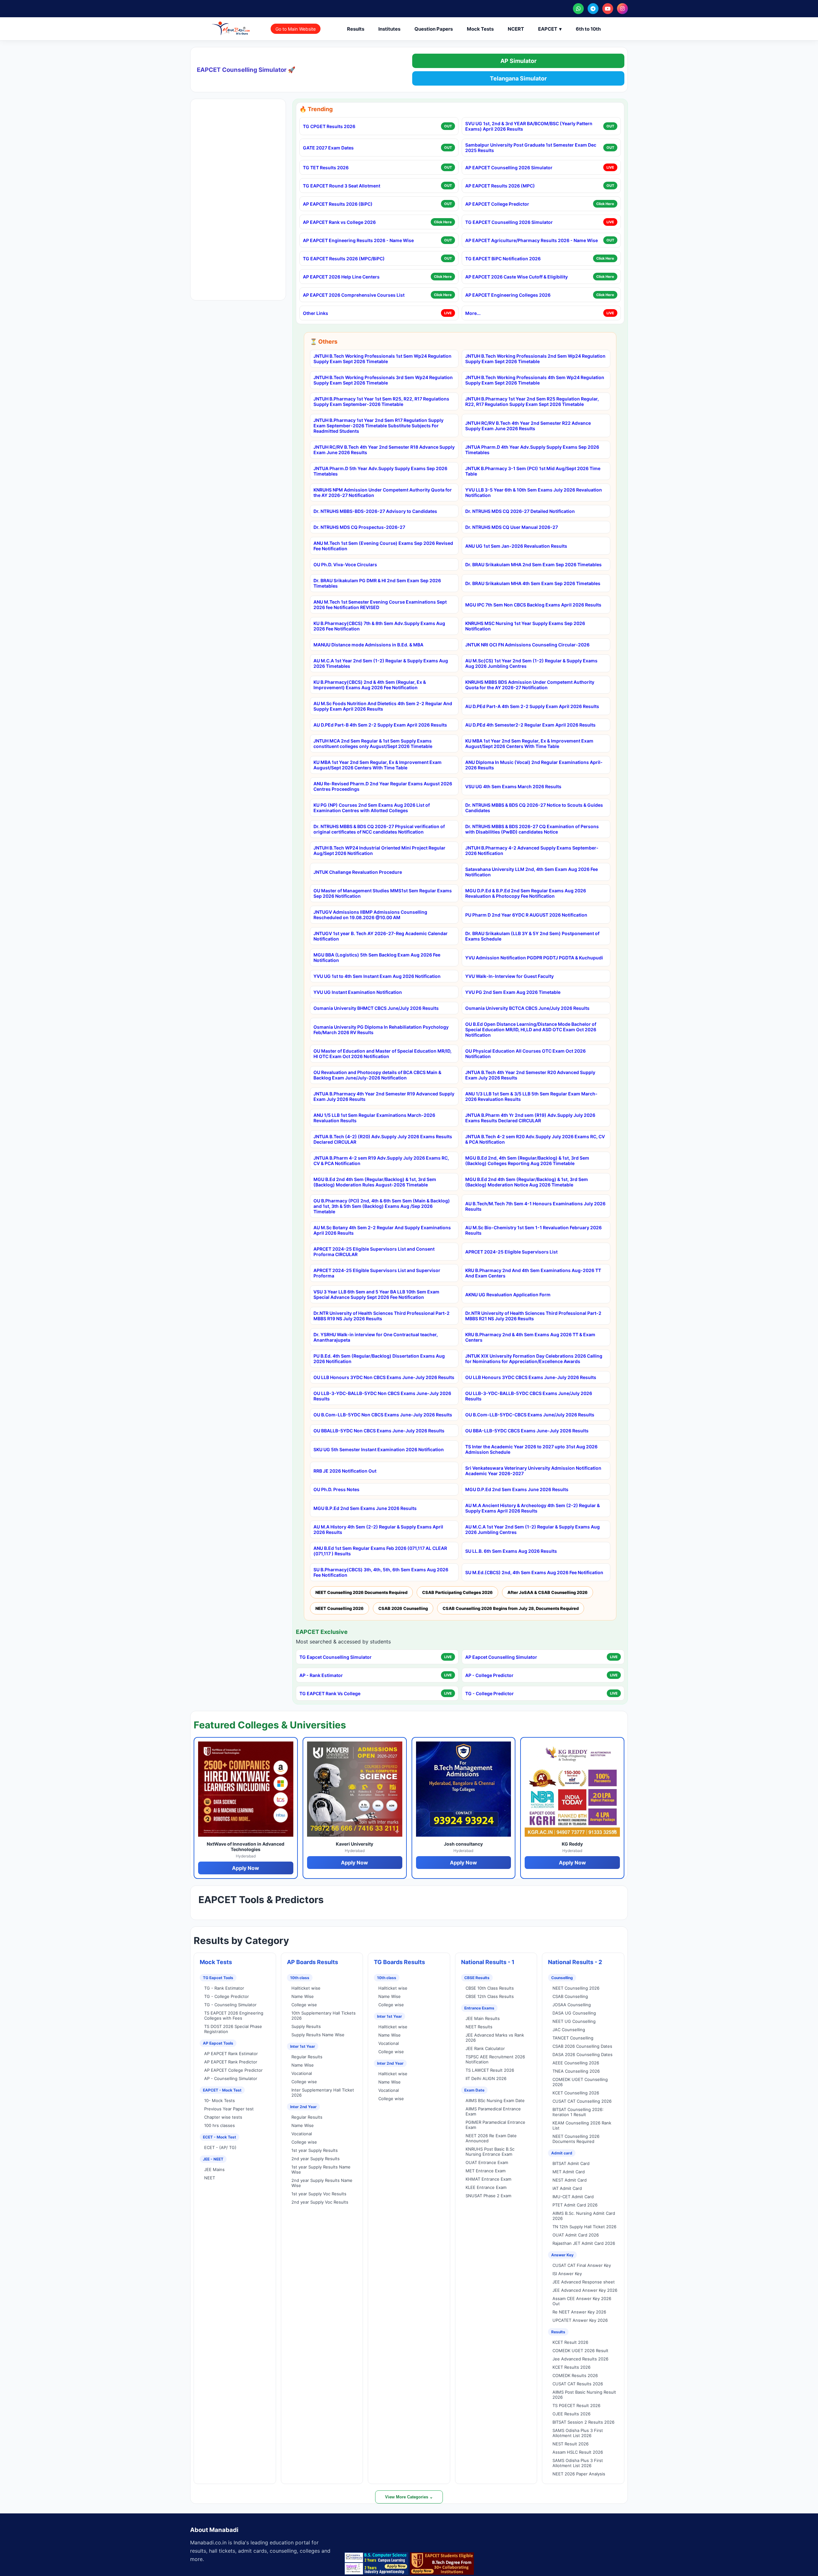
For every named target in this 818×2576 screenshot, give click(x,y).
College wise (304, 2005)
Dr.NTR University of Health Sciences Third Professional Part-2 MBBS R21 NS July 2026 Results (533, 1316)
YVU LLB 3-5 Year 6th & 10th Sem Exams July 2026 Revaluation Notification (534, 492)
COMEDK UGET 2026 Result (580, 2351)
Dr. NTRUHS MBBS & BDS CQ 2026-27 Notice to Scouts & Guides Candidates (534, 808)
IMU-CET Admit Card (573, 2197)
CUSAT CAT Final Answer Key (582, 2265)
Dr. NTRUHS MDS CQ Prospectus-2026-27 (359, 527)
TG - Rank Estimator (224, 1988)
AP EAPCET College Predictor (497, 204)
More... (473, 313)
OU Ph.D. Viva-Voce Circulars (345, 564)
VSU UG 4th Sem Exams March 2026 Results (513, 786)
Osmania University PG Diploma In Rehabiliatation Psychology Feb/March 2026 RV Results (381, 1030)
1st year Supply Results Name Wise (321, 2169)
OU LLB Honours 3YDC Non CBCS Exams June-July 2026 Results (384, 1377)
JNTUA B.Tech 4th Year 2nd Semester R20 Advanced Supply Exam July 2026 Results (530, 1075)
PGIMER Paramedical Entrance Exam (495, 2125)
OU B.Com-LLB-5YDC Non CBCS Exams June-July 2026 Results (383, 1415)
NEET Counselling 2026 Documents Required (361, 1592)
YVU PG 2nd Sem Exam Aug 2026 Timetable (513, 992)
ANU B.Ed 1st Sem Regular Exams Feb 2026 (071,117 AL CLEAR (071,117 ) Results (380, 1551)
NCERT (516, 29)
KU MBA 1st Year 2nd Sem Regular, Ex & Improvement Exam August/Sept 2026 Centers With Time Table (529, 743)
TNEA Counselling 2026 (576, 2071)
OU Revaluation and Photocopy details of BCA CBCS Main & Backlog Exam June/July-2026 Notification (377, 1075)
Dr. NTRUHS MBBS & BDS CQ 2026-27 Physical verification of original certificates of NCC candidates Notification (379, 829)
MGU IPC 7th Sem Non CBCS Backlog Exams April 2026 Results (533, 605)
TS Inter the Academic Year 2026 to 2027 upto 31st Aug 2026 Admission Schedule (531, 1449)
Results (356, 29)
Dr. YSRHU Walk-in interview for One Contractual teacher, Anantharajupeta (376, 1337)
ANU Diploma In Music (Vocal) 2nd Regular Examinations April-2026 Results (534, 765)
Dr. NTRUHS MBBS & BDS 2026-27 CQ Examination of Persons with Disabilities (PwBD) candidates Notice (532, 829)
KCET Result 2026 (570, 2342)
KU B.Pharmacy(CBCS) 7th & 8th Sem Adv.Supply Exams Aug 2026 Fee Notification (379, 626)
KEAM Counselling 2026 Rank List (582, 2125)
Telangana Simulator (518, 78)
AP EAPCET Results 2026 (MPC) (500, 186)
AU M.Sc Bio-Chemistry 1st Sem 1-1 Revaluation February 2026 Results (533, 1230)
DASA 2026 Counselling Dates (583, 2054)
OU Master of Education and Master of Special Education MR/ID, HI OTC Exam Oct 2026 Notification (382, 1054)
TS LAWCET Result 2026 (490, 2070)
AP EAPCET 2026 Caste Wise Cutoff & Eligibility (517, 277)
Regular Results (307, 2057)
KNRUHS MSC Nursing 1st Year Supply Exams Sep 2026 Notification (525, 626)
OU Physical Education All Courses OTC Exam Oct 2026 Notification (525, 1054)
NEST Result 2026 (571, 2444)
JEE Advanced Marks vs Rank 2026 (495, 2038)
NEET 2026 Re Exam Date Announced (491, 2138)
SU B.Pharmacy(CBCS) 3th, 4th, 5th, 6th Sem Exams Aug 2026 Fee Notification (381, 1572)
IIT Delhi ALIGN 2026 (486, 2078)
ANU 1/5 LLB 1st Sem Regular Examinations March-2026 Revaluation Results (374, 1118)
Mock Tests (480, 29)
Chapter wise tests (223, 2117)
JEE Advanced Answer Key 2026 (585, 2290)
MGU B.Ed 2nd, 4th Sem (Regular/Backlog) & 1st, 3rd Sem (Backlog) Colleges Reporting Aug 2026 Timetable (527, 1161)
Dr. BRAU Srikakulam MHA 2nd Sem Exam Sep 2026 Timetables (533, 564)
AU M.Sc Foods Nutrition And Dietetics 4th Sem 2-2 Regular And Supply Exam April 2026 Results (383, 706)
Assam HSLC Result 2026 (578, 2452)
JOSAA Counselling (572, 2005)
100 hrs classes (220, 2125)
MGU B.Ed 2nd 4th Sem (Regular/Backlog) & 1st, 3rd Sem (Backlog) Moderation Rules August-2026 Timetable (375, 1182)
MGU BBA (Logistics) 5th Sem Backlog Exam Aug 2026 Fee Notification (377, 957)
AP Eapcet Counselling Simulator (501, 1657)
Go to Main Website (296, 29)
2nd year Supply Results (316, 2159)
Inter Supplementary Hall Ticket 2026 (323, 2092)
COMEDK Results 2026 (575, 2375)
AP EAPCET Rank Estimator (231, 2054)
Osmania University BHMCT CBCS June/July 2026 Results (376, 1008)
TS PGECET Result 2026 (576, 2405)
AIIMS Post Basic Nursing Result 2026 (584, 2395)
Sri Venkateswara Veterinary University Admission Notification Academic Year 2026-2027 (533, 1471)
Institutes (389, 29)
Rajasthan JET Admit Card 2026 (584, 2243)
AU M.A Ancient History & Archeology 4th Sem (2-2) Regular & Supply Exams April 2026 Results (532, 1508)
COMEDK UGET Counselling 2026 (580, 2082)
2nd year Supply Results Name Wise (322, 2183)
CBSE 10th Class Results (490, 1988)
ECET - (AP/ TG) (220, 2147)
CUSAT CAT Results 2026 (578, 2384)
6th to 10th (588, 29)
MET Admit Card (569, 2172)
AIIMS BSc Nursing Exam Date (495, 2100)
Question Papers (434, 29)
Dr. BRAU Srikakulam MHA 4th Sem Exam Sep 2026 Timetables (533, 583)
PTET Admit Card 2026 (575, 2205)
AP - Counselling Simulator (231, 2078)
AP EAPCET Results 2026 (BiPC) (338, 204)
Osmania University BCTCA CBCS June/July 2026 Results (527, 1008)
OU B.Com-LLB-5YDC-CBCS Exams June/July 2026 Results (530, 1415)
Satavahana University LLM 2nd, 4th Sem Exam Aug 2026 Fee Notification (532, 872)
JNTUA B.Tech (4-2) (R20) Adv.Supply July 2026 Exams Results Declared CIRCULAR (383, 1139)
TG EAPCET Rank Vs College (330, 1693)
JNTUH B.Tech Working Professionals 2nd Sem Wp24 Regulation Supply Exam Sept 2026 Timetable (535, 359)
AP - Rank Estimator (321, 1675)
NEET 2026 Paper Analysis (579, 2474)
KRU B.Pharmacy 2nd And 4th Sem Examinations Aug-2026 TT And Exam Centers (533, 1273)
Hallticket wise (306, 1988)
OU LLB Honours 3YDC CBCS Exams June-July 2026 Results (531, 1377)
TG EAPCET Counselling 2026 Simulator (509, 222)
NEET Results (479, 2027)
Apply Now (246, 1868)
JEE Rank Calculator (485, 2048)
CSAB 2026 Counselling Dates (582, 2046)
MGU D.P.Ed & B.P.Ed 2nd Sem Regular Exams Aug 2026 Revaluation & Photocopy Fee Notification (526, 893)
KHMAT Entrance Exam (488, 2179)
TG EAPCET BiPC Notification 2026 (503, 259)
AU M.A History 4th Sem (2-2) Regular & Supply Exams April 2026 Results (378, 1529)
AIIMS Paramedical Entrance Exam (493, 2111)
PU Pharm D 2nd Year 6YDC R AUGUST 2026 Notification (526, 915)
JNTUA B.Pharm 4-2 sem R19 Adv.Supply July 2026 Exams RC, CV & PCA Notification (381, 1161)
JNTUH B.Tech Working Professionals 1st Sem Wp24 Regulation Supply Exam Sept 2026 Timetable (382, 359)
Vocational (302, 2073)
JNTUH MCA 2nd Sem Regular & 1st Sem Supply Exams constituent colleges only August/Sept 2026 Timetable (373, 743)
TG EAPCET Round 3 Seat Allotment (342, 186)
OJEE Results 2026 (571, 2414)
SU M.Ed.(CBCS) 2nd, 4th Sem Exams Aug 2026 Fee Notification (534, 1572)
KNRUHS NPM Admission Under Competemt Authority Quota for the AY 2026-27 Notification (383, 492)
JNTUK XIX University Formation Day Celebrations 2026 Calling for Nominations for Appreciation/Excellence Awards (534, 1359)
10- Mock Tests (220, 2100)
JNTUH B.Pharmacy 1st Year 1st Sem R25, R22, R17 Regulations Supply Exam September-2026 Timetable (381, 401)
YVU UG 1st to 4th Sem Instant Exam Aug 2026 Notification (377, 976)
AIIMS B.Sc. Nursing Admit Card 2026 (584, 2216)
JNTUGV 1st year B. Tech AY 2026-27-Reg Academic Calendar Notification (381, 936)
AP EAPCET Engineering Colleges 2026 (508, 295)
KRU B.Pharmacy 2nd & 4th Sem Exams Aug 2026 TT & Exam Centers (530, 1337)
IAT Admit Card (567, 2188)
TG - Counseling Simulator (230, 2005)
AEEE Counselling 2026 (576, 2063)
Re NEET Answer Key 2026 (579, 2312)
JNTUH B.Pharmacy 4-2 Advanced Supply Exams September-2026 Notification (532, 850)
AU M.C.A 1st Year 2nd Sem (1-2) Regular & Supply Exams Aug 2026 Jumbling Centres (532, 1529)
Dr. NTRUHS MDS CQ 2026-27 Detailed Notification (520, 511)
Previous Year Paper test (229, 2109)
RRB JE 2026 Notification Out (345, 1471)
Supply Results (306, 2026)
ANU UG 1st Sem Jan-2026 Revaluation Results (516, 546)
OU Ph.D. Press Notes (336, 1489)
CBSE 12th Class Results (490, 1996)
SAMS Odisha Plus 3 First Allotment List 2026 (578, 2433)
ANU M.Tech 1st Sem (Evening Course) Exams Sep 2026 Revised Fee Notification (383, 546)
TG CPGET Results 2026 (329, 126)
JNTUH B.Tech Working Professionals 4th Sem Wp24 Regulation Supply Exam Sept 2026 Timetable (535, 380)
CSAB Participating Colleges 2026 (457, 1592)
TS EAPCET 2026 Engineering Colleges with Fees (234, 2016)
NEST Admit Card (570, 2180)
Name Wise (303, 1996)
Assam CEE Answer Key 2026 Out (582, 2301)
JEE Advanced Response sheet (584, 2282)
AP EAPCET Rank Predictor (231, 2062)
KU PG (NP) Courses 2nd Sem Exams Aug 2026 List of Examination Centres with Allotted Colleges (372, 808)
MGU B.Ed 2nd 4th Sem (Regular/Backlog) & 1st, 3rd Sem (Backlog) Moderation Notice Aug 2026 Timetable (527, 1182)
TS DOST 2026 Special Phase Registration (233, 2029)
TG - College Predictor (490, 1693)
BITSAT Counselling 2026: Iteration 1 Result (578, 2112)
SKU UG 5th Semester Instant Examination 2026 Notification (379, 1449)
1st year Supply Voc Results (319, 2194)
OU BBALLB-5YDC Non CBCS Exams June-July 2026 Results (379, 1431)
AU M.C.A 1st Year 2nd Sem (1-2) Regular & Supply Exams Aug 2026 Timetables (381, 663)
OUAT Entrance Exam (487, 2162)
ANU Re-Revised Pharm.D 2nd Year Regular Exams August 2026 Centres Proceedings (383, 786)
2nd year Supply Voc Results (320, 2202)
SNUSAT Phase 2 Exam (488, 2196)
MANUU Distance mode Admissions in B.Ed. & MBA (368, 645)
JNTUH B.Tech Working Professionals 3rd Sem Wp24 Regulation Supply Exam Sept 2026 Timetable (383, 380)
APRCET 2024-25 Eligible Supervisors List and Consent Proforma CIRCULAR (374, 1252)
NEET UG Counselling (574, 2021)
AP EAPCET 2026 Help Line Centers (341, 277)
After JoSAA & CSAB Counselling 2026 (548, 1592)
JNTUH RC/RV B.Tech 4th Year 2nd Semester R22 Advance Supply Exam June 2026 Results (528, 426)
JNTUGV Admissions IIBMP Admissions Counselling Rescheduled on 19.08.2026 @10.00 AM (370, 915)
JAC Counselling (569, 2030)
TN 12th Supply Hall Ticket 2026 (584, 2227)
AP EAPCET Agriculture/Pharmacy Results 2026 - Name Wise (532, 240)
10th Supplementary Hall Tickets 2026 (324, 2016)
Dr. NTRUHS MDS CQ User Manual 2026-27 (512, 527)
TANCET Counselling (573, 2038)
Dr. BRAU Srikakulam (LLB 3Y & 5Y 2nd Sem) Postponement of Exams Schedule (532, 936)
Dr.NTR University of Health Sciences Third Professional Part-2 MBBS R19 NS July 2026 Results (382, 1316)
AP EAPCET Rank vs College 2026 (339, 222)
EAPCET (550, 29)
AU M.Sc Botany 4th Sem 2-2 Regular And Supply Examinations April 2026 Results (382, 1230)
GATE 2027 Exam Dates (328, 148)
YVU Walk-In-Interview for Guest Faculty (509, 976)
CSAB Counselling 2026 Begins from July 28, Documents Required (511, 1608)
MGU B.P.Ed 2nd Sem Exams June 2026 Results (365, 1508)
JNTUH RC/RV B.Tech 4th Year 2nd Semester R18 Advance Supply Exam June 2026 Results (384, 450)
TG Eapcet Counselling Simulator (336, 1657)
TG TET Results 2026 (326, 168)
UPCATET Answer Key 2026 (580, 2320)
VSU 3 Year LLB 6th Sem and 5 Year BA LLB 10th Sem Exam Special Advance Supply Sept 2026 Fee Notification (376, 1294)
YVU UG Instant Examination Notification (358, 992)
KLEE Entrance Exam (486, 2187)
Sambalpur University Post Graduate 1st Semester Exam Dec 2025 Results (531, 148)
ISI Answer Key (567, 2274)
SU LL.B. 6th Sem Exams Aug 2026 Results (511, 1551)
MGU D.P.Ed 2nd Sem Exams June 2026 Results (517, 1489)
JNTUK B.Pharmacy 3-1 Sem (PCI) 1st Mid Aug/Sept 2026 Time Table (533, 471)
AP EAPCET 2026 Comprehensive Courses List (354, 295)
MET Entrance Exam (486, 2171)
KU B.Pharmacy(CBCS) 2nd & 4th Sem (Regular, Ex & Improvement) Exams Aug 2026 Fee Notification (370, 685)
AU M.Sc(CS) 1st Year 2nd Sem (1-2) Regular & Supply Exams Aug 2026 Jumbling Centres (531, 663)
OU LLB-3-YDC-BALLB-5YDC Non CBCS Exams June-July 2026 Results (382, 1396)
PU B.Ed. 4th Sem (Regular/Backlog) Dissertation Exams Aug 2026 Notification (379, 1359)
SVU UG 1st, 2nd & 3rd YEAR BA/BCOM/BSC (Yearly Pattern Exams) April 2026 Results (529, 126)
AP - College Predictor (489, 1675)
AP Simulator (518, 61)
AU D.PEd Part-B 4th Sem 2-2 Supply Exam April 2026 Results (380, 725)
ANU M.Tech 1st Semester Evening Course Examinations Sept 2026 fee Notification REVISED (380, 605)
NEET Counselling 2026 (340, 1608)
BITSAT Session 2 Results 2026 (583, 2422)
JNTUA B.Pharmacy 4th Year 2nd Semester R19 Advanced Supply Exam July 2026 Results (384, 1096)
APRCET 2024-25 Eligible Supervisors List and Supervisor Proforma (377, 1273)
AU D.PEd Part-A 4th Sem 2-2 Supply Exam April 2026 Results (532, 706)
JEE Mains (214, 2169)
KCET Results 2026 (571, 2367)
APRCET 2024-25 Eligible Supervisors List (511, 1252)
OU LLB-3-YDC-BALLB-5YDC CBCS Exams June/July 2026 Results (529, 1396)
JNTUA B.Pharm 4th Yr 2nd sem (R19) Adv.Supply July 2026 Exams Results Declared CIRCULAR (530, 1118)
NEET (210, 2178)
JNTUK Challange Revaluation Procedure (358, 872)
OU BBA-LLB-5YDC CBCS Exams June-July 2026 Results (527, 1431)
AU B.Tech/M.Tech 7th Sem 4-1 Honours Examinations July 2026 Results (535, 1206)
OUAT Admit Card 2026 (576, 2235)
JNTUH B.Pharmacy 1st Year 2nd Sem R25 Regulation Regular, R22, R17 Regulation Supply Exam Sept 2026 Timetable (532, 401)
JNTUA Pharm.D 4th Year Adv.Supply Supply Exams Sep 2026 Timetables (532, 450)
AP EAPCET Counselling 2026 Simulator (509, 168)
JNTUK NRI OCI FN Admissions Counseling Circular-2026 (527, 645)
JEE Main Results (483, 2018)
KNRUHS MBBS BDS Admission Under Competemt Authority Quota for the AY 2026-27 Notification (530, 685)
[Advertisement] (238, 200)
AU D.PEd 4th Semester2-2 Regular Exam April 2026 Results (530, 725)
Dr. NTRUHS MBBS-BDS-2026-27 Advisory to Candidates (375, 511)
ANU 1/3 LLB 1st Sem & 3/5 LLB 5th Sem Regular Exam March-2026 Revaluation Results (531, 1096)
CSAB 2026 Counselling (403, 1608)
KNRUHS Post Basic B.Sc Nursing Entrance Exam (490, 2152)
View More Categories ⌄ (409, 2497)
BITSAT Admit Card (571, 2163)
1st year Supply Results (315, 2150)
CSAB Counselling (570, 1996)
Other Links (316, 313)
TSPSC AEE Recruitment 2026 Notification (495, 2059)
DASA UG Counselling (574, 2013)
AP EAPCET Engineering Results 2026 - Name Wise (358, 240)
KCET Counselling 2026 (576, 2093)
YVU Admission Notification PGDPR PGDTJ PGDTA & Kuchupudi (534, 958)
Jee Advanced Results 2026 (580, 2359)
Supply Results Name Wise (318, 2035)
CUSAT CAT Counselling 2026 (582, 2101)
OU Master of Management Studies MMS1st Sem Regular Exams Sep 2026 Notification (383, 893)
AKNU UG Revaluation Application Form (508, 1295)
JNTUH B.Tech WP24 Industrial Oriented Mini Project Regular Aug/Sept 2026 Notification (379, 850)
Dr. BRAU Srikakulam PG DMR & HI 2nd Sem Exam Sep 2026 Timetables (377, 583)
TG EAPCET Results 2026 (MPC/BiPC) (344, 259)
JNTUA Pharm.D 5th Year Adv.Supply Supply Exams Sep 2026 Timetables (380, 471)
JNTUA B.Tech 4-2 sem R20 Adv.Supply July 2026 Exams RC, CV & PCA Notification (535, 1139)
